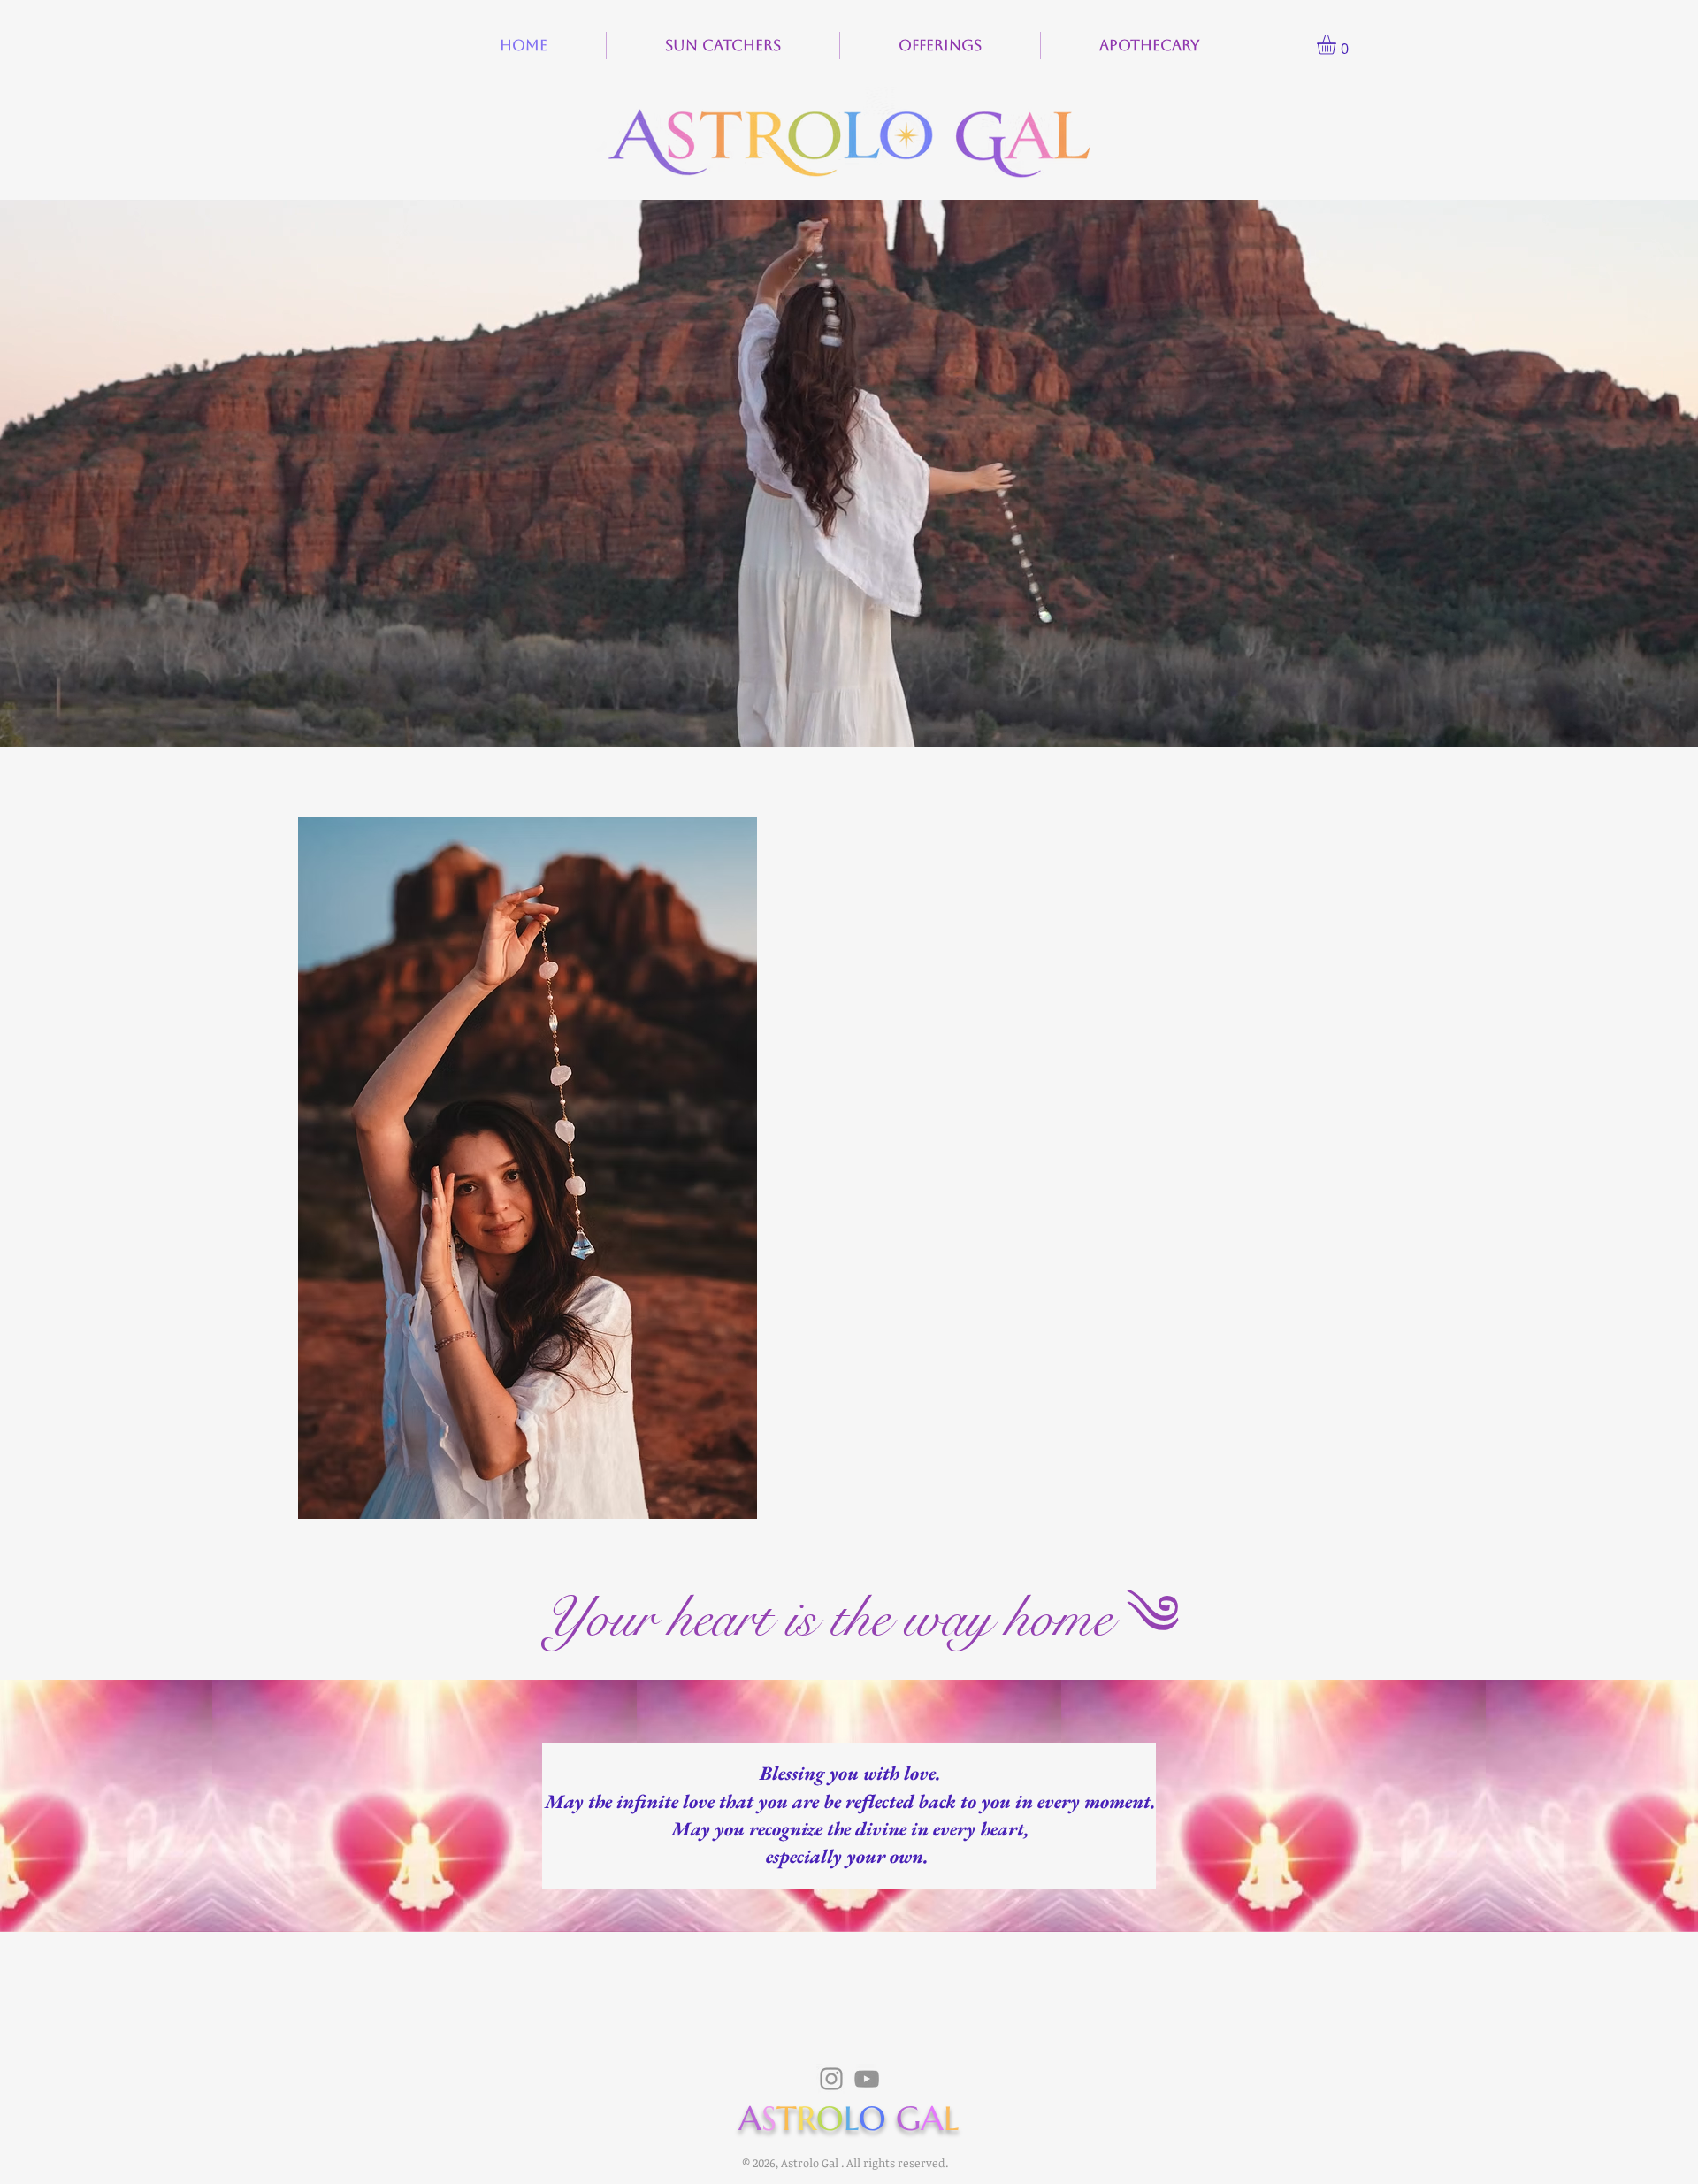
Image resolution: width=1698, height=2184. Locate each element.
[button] (1338, 45)
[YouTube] (867, 2079)
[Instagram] (831, 2079)
